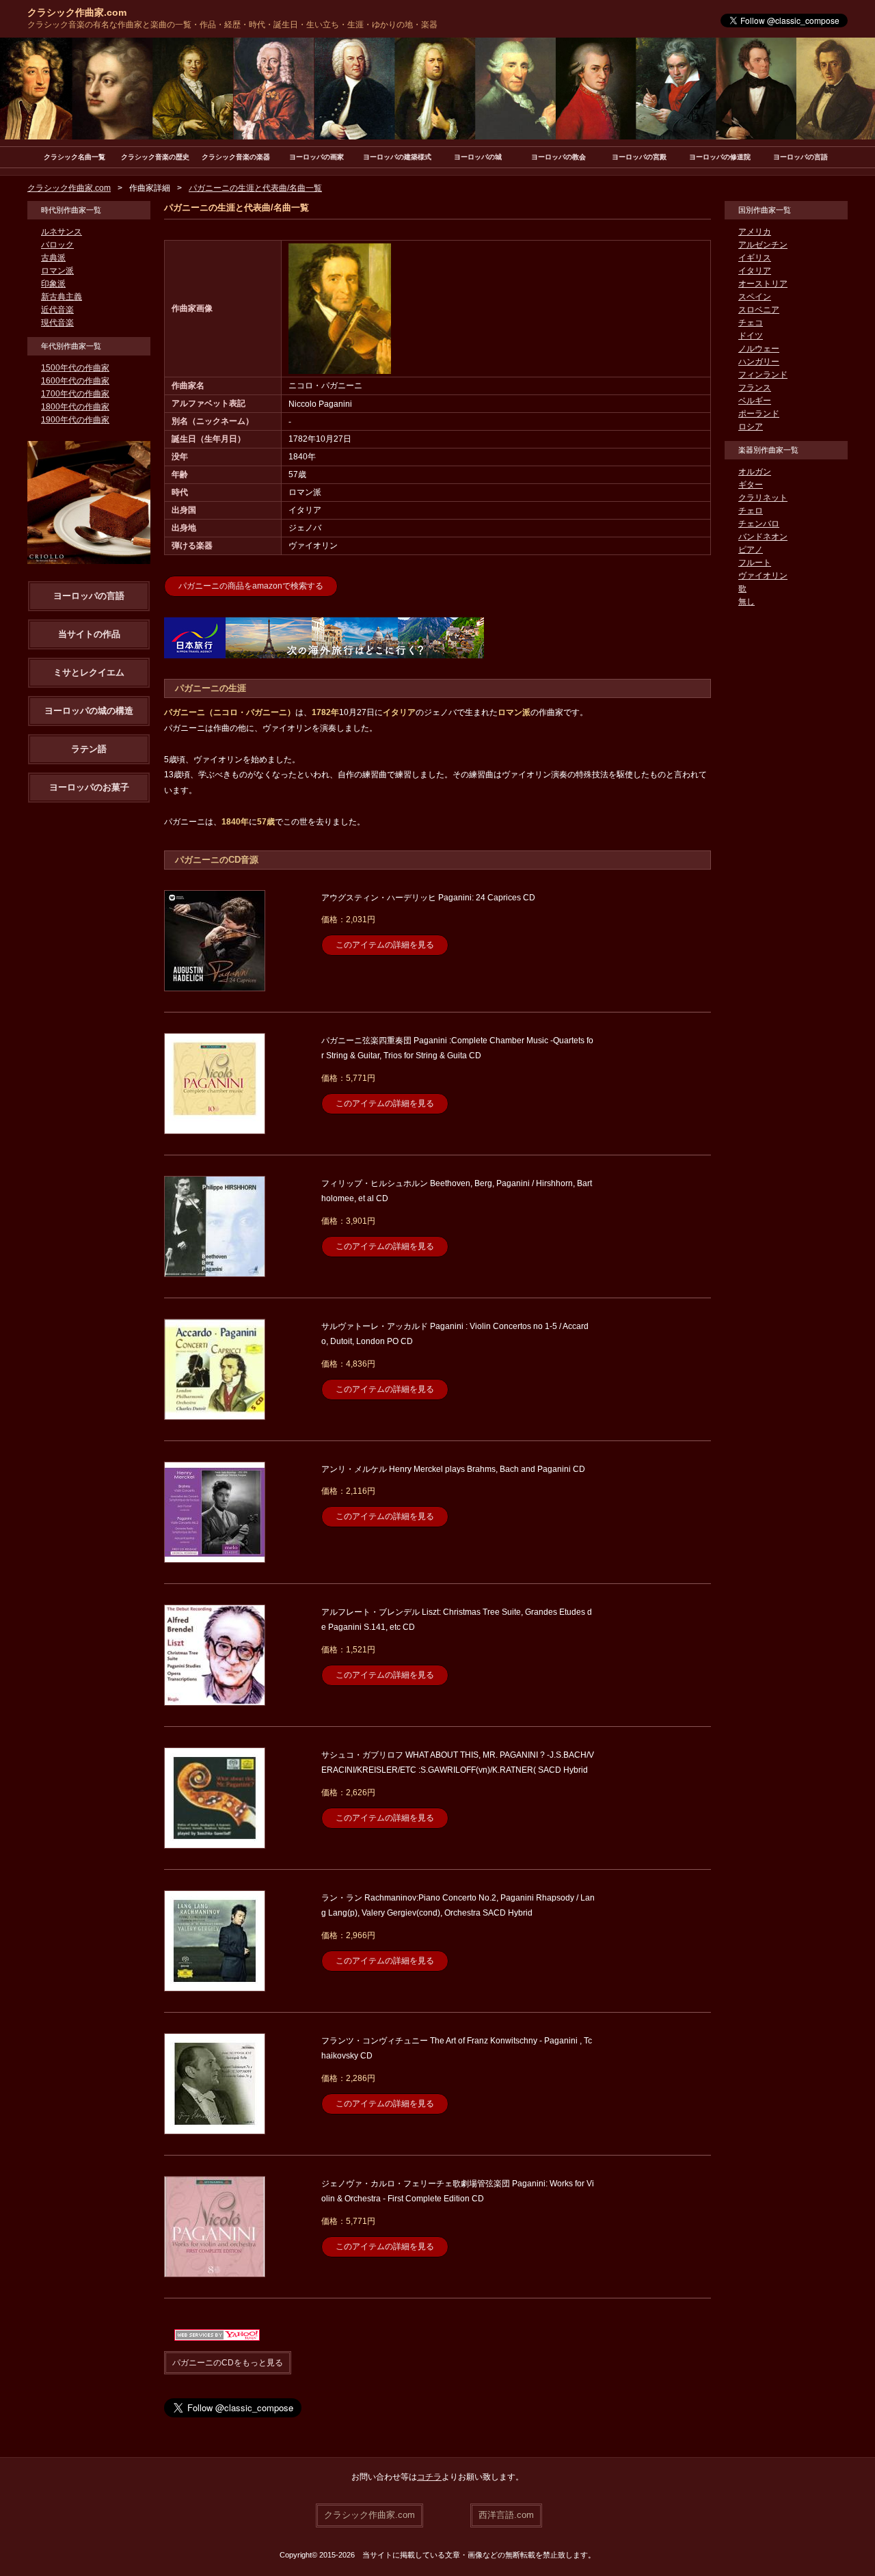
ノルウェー (759, 349)
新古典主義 (62, 297)
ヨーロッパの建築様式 (397, 157)
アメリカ (755, 232)
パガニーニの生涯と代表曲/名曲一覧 (255, 188)
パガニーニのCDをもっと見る (228, 2363)
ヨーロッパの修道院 (720, 157)
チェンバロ (759, 524)
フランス (755, 388)
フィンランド (763, 375)
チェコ (751, 323)
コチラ (429, 2477)
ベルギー (755, 401)
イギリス (755, 258)
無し (746, 602)
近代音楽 (57, 310)
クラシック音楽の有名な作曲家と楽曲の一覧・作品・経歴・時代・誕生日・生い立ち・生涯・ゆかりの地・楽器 (232, 25)
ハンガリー (759, 362)
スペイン (755, 297)
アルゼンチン (763, 245)
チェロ (751, 511)
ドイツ (751, 336)
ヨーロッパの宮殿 (639, 157)
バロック (57, 245)
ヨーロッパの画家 (317, 157)
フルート (755, 563)
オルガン (755, 472)
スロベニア (759, 310)
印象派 (53, 284)
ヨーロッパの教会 (558, 157)
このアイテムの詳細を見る (385, 945)
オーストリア (763, 284)
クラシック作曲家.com (77, 12)
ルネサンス (62, 232)
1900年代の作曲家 (75, 420)
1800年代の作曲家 (75, 407)
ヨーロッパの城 (478, 157)
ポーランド (759, 414)
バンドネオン (763, 537)
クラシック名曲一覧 (75, 157)
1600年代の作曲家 (75, 381)
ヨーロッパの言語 (800, 157)
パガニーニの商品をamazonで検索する (251, 586)
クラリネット (763, 498)
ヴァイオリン (763, 576)
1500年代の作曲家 (75, 368)
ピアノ (751, 550)
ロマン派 (57, 271)
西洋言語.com (506, 2515)
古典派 (53, 258)
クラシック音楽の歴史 (155, 157)
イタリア (755, 271)
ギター (751, 485)
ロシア (751, 427)
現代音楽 (57, 323)
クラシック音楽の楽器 (236, 157)
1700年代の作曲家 (75, 394)
